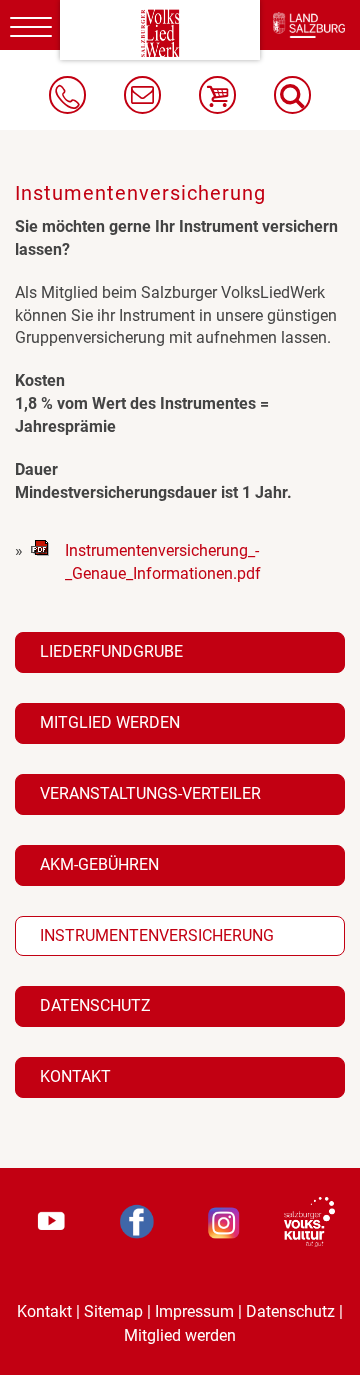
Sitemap (113, 1311)
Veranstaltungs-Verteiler (150, 793)
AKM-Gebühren (99, 864)
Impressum (194, 1311)
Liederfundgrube (111, 651)
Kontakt (75, 1076)
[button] (292, 95)
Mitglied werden (110, 722)
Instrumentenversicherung (157, 935)
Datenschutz (95, 1005)
